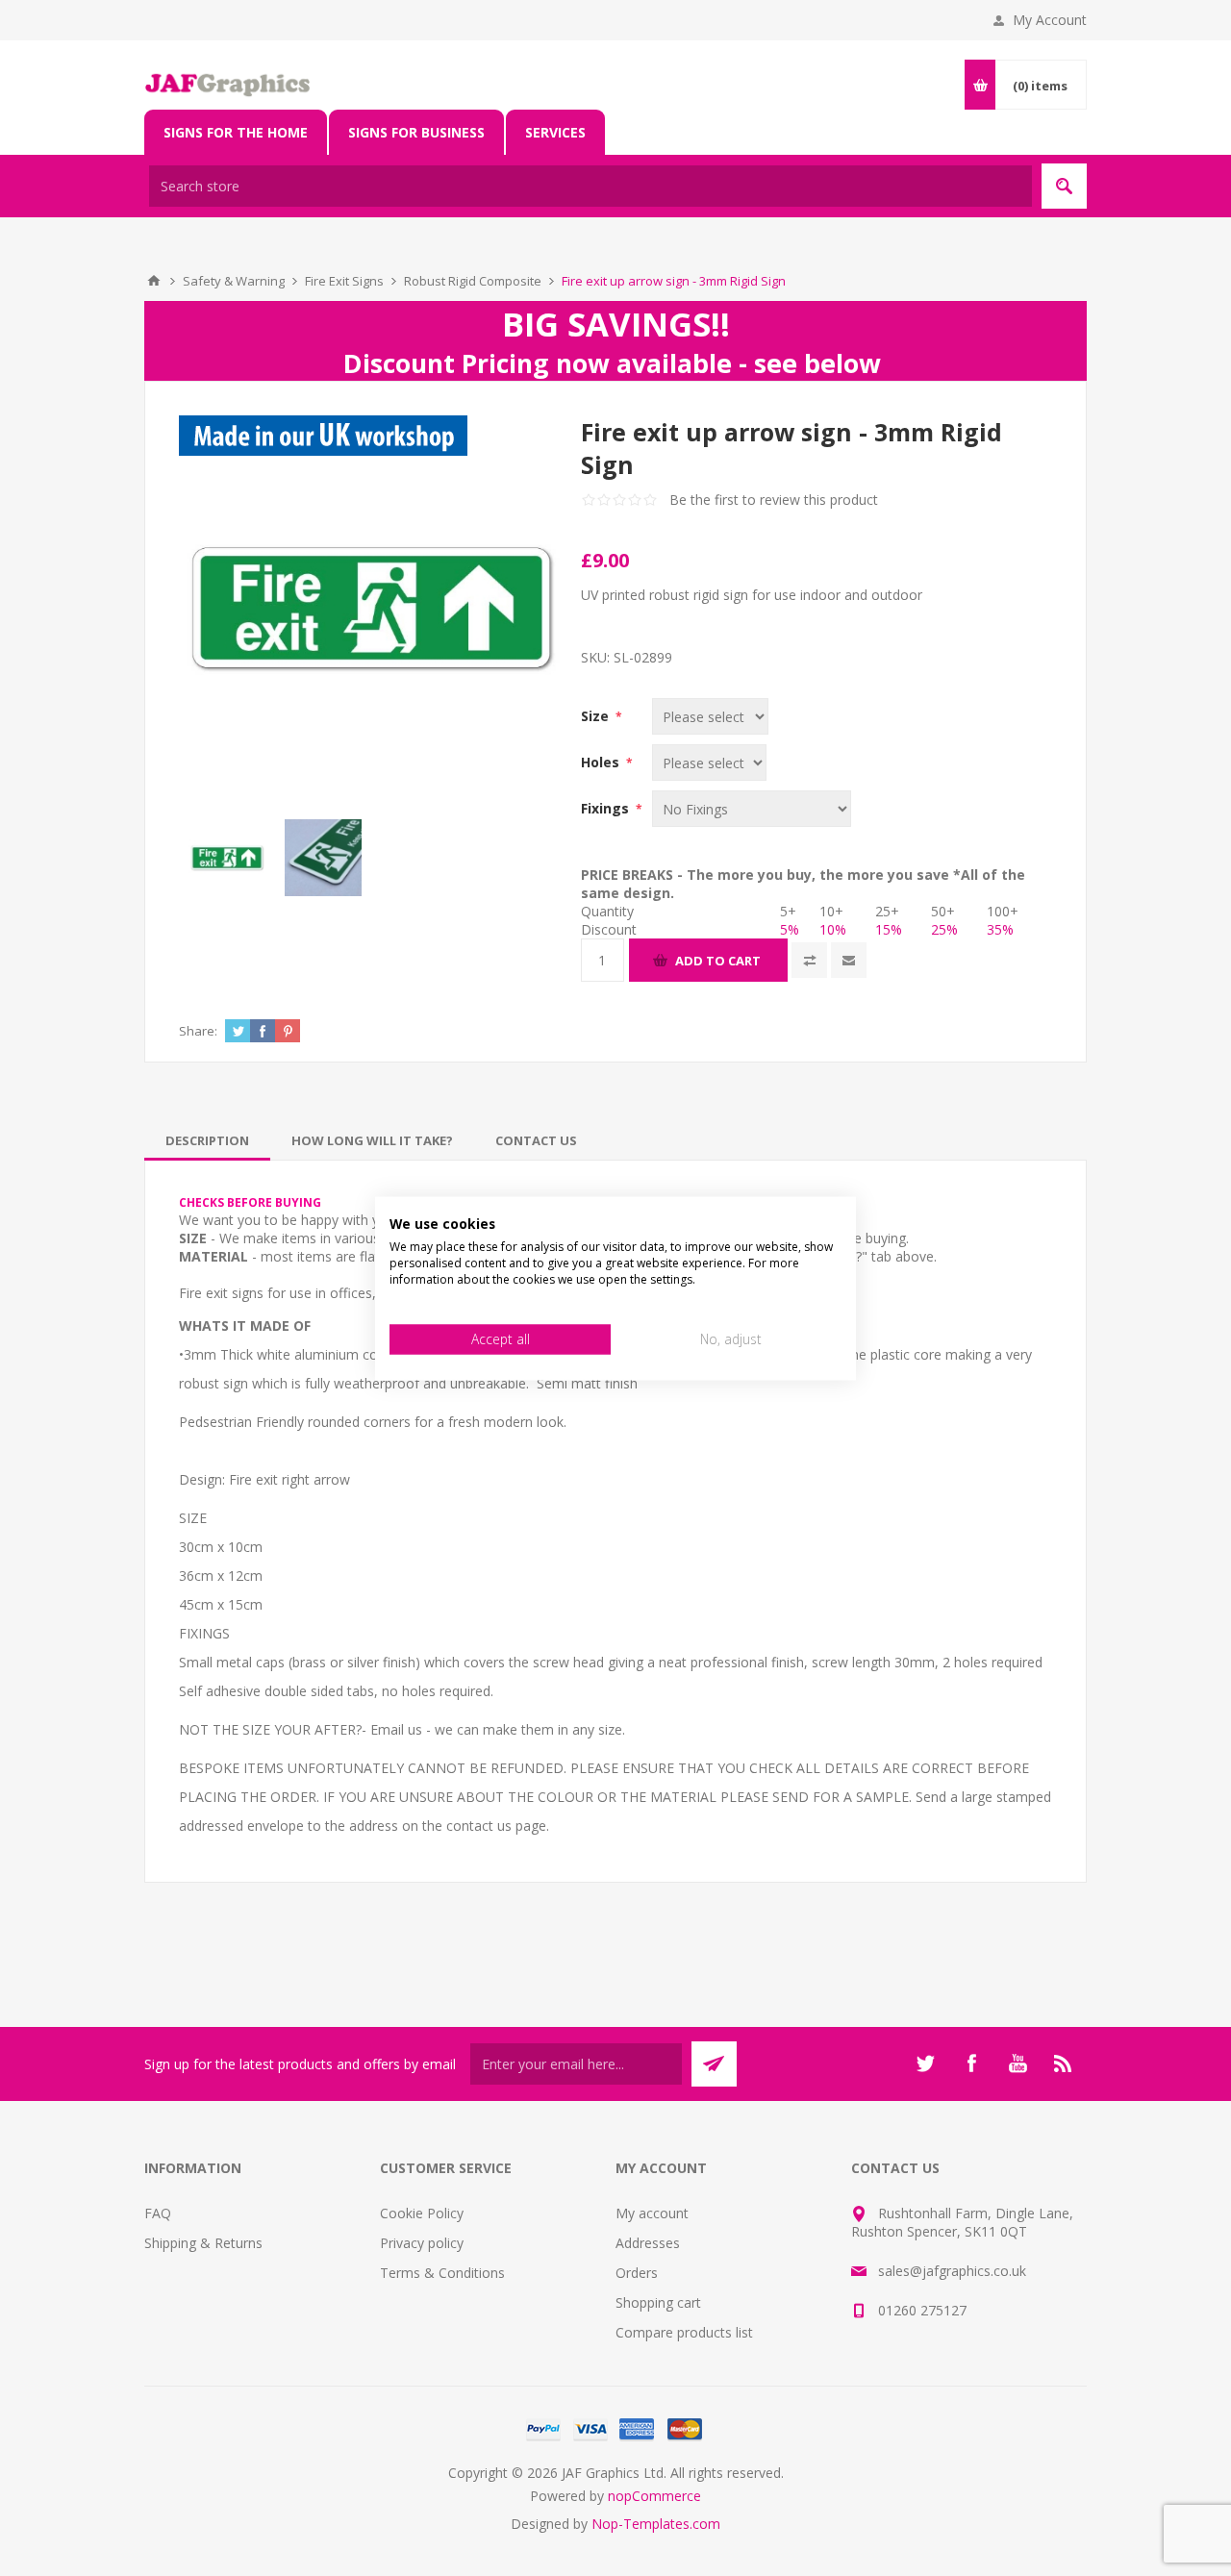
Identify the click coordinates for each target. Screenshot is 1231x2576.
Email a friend (849, 960)
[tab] (207, 1140)
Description (207, 1140)
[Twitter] (925, 2063)
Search (1064, 186)
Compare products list (684, 2332)
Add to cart (718, 961)
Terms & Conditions (442, 2273)
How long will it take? (372, 1140)
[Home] (154, 281)
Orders (637, 2273)
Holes (602, 762)
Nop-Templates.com (656, 2524)
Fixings (607, 808)
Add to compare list (809, 960)
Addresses (648, 2243)
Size (597, 716)
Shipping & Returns (203, 2243)
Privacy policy (422, 2243)
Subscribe (714, 2064)
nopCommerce (654, 2496)
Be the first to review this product (774, 500)
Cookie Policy (422, 2213)
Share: (198, 1031)
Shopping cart (658, 2302)
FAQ (158, 2213)
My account (652, 2213)
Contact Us (536, 1140)
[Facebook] (971, 2063)
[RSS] (1064, 2063)
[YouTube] (1017, 2063)
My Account (1050, 20)
